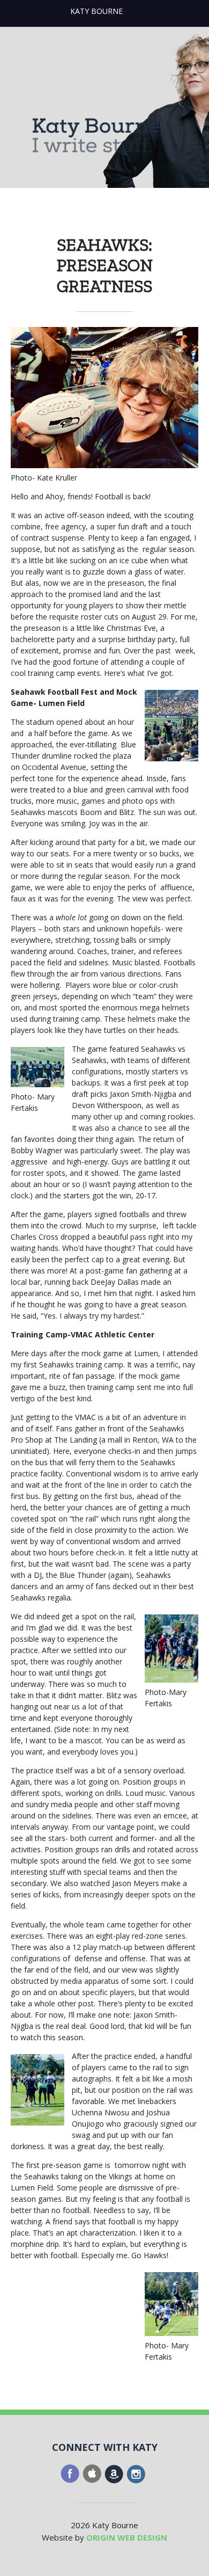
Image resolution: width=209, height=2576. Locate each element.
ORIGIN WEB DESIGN (127, 2537)
